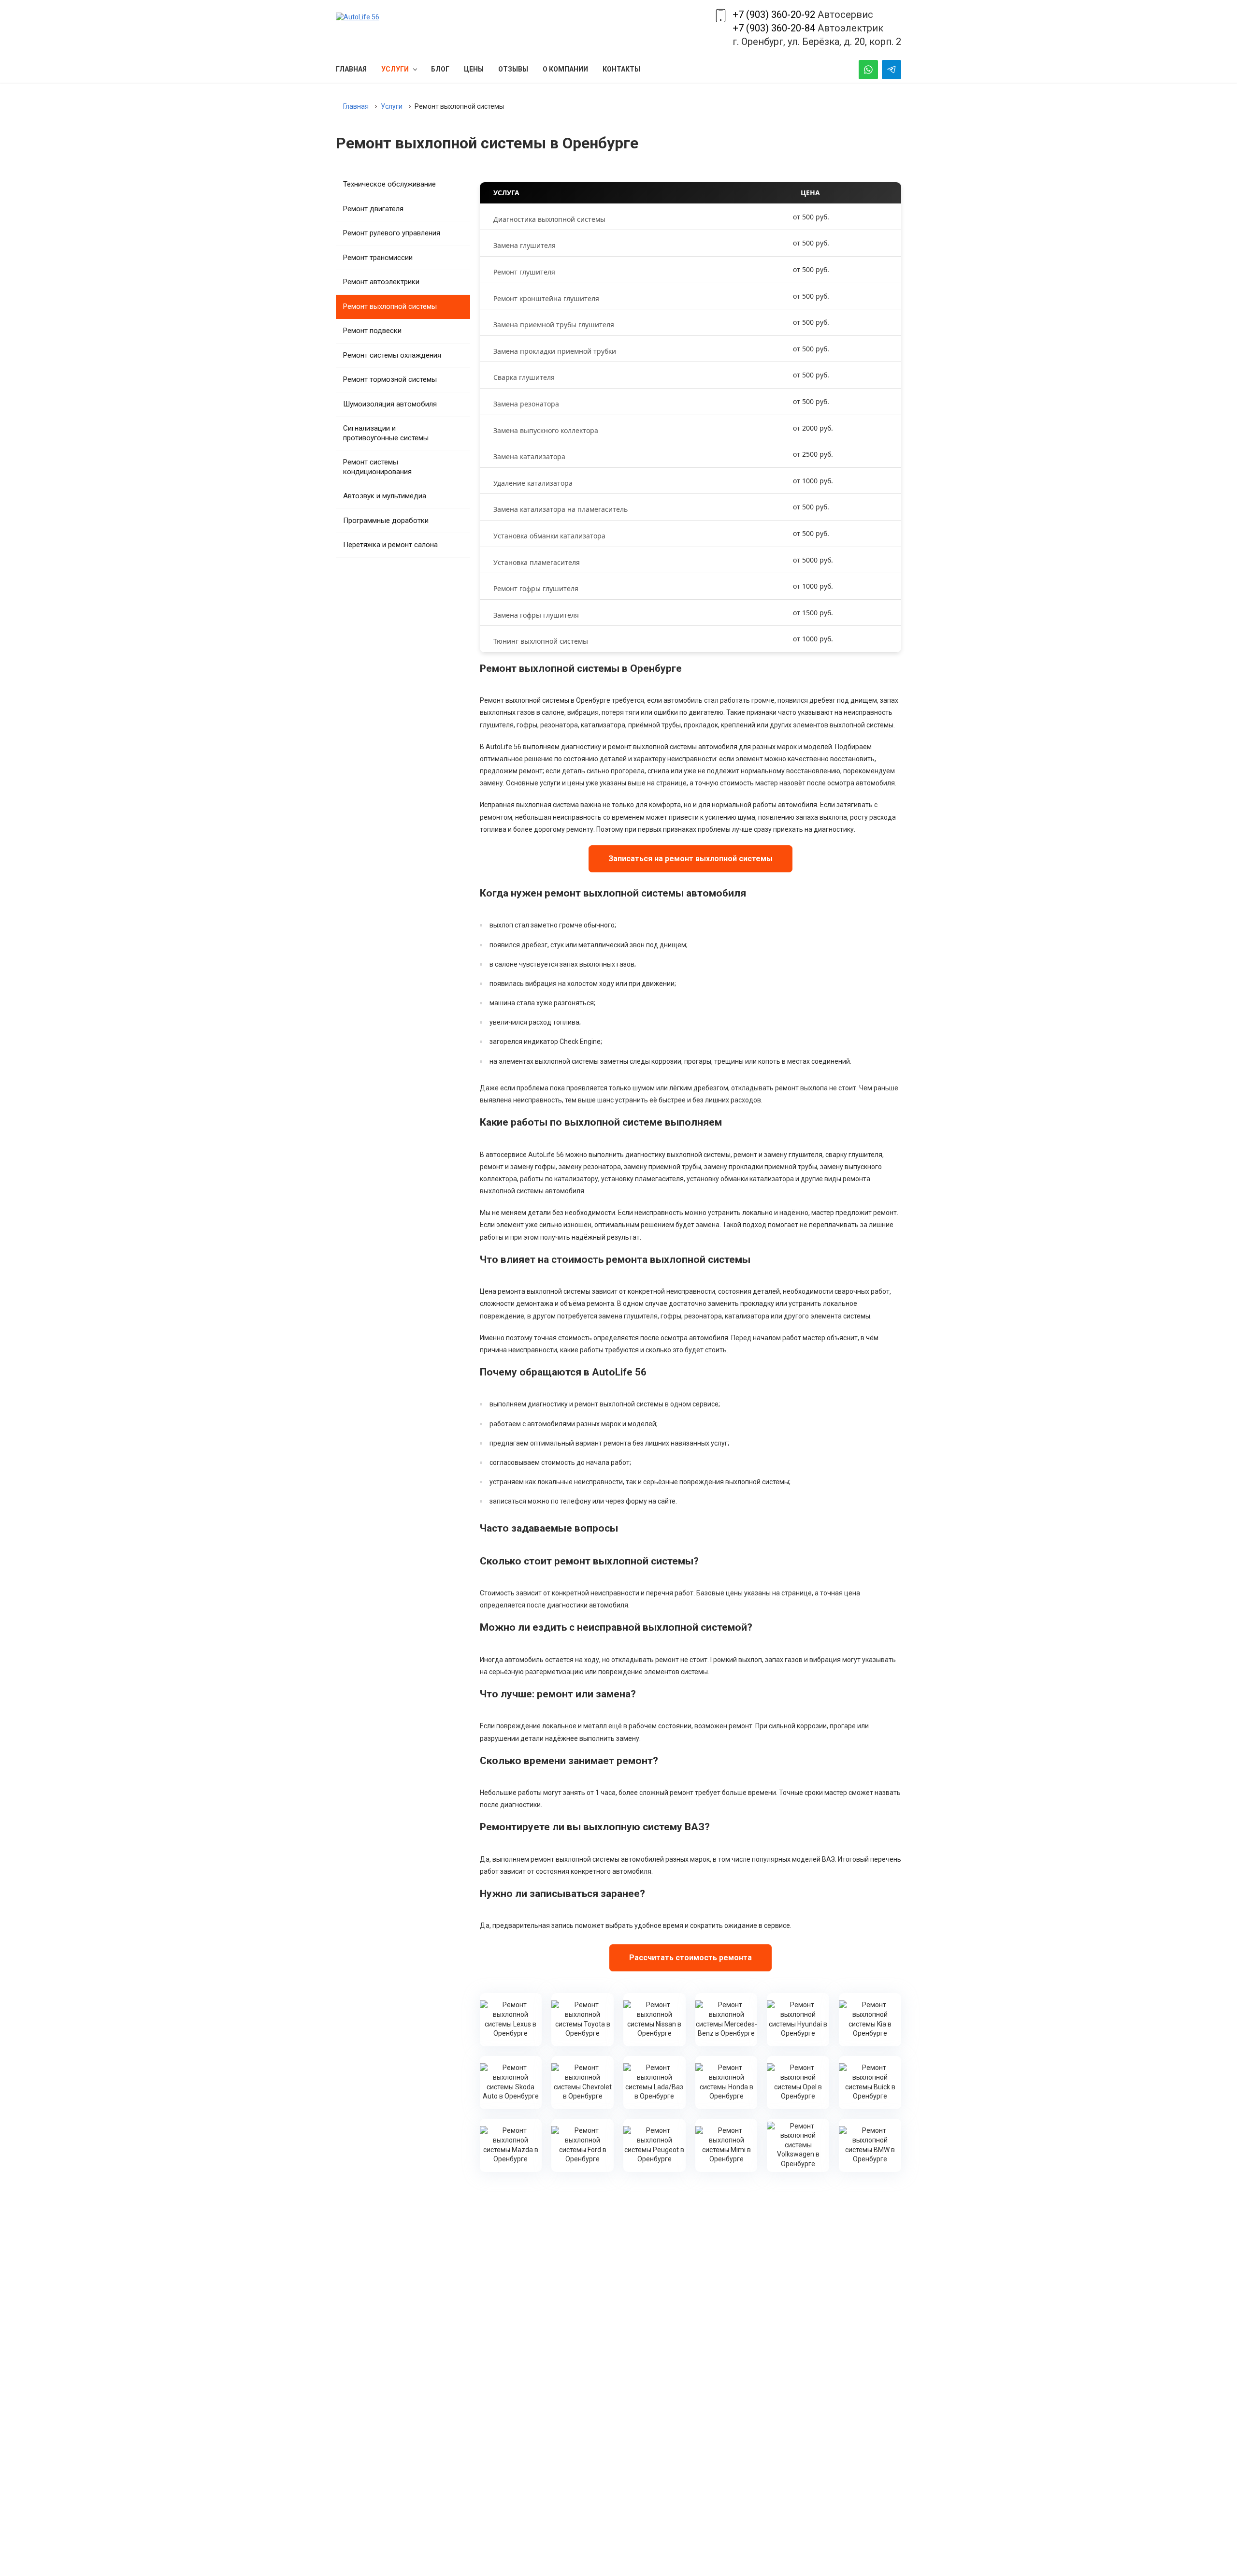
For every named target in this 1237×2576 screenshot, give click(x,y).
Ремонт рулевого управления (392, 233)
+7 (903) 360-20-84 (774, 28)
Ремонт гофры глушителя (536, 588)
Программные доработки (386, 521)
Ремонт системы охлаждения (392, 355)
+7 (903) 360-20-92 (774, 14)
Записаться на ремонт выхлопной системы (690, 859)
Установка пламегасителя (537, 562)
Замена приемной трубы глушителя (554, 325)
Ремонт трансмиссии (378, 258)
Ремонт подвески (372, 331)
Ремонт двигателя (373, 209)
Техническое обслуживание (389, 184)
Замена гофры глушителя (536, 615)
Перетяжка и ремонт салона (390, 545)
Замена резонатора (526, 404)
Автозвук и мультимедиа (385, 496)
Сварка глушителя (524, 377)
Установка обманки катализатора (549, 536)
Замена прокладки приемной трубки (555, 351)
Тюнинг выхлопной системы (541, 641)
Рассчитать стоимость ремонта (690, 1958)
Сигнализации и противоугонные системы (386, 433)
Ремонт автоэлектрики (381, 282)
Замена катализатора (529, 456)
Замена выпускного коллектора (546, 430)
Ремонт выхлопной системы (390, 306)
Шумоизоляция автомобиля (390, 404)
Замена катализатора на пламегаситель (561, 509)
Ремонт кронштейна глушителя (546, 298)
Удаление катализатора (533, 483)
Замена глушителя (525, 245)
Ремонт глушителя (524, 272)
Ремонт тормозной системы (390, 379)
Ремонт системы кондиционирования (377, 467)
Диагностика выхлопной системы (549, 219)
